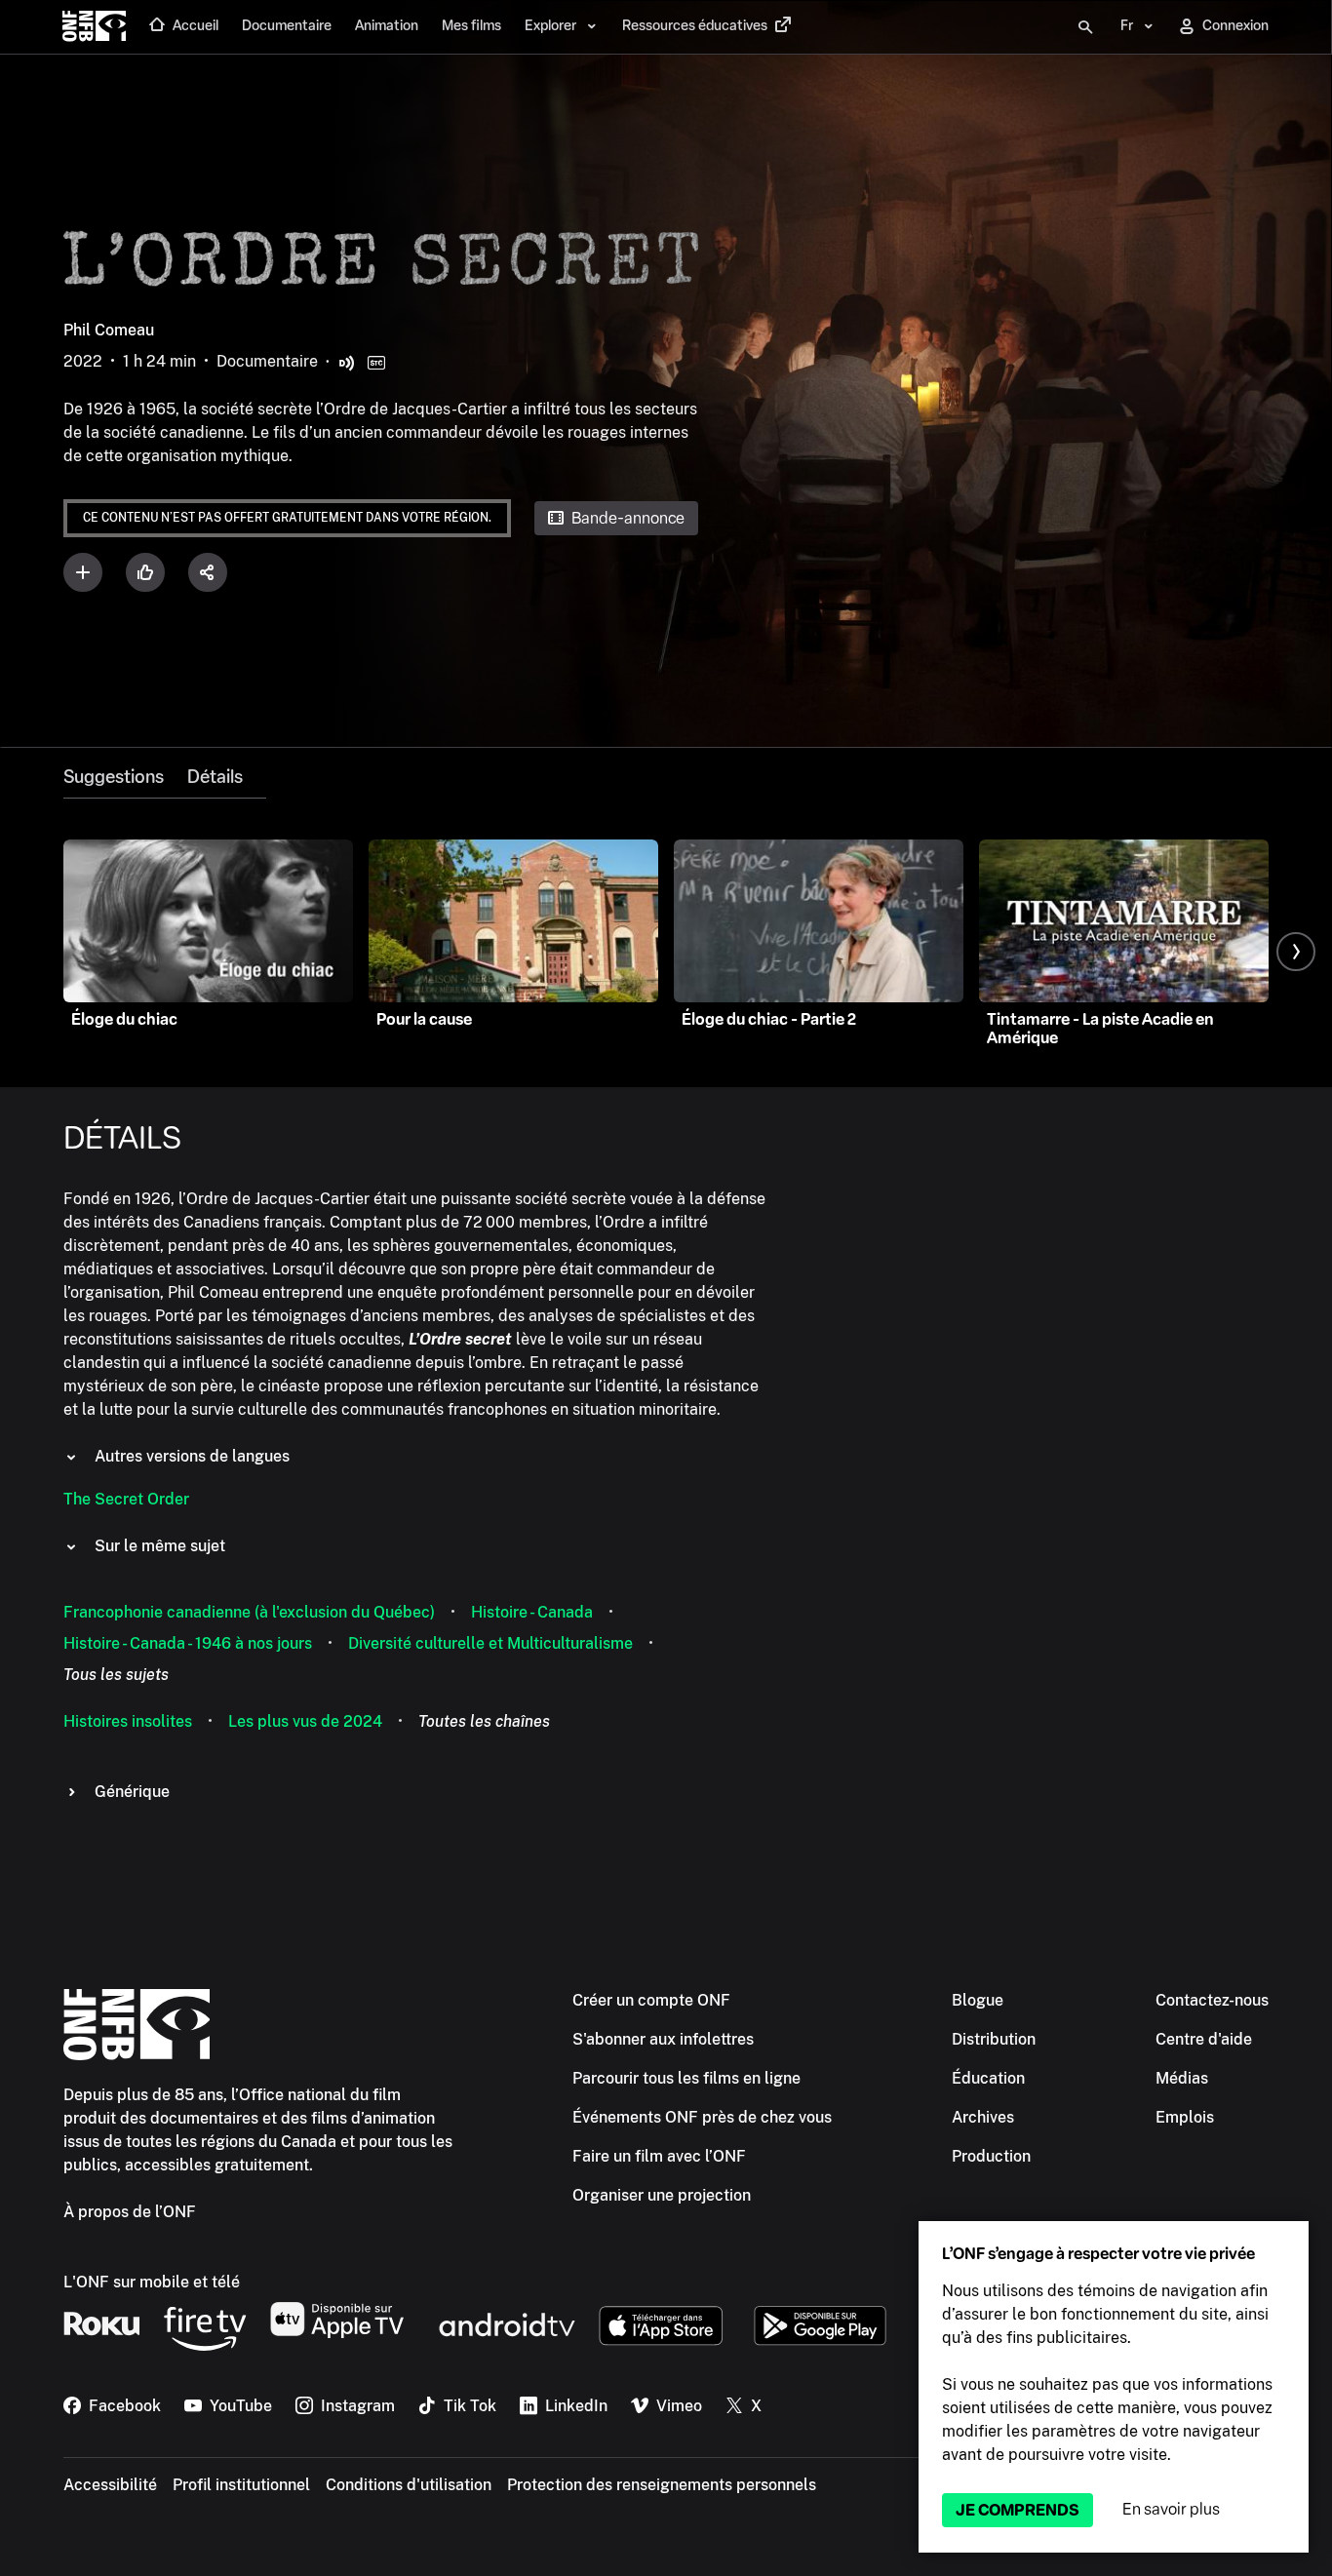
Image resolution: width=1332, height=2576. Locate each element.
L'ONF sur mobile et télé (152, 2282)
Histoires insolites (128, 1721)
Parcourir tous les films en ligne (686, 2078)
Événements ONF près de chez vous (702, 2117)
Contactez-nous (1212, 2000)
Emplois (1185, 2117)
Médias (1182, 2078)
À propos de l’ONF (130, 2212)
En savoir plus (1171, 2509)
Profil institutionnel (241, 2485)
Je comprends (1018, 2510)
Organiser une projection (662, 2195)
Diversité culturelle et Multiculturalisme (490, 1643)
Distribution (994, 2039)
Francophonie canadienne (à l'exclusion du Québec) (249, 1612)
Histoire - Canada (532, 1612)
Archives (983, 2117)
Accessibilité (110, 2485)
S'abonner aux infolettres (663, 2039)
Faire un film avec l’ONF (659, 2156)
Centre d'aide (1204, 2039)
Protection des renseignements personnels (662, 2485)
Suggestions (114, 777)
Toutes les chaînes (484, 1721)
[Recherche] (1085, 27)
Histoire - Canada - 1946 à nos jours (188, 1643)
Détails (215, 777)
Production (991, 2156)
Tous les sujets (116, 1675)
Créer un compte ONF (651, 2000)
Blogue (978, 2000)
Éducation (988, 2078)
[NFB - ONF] (94, 27)
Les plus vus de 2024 (305, 1721)
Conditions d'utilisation (409, 2485)
